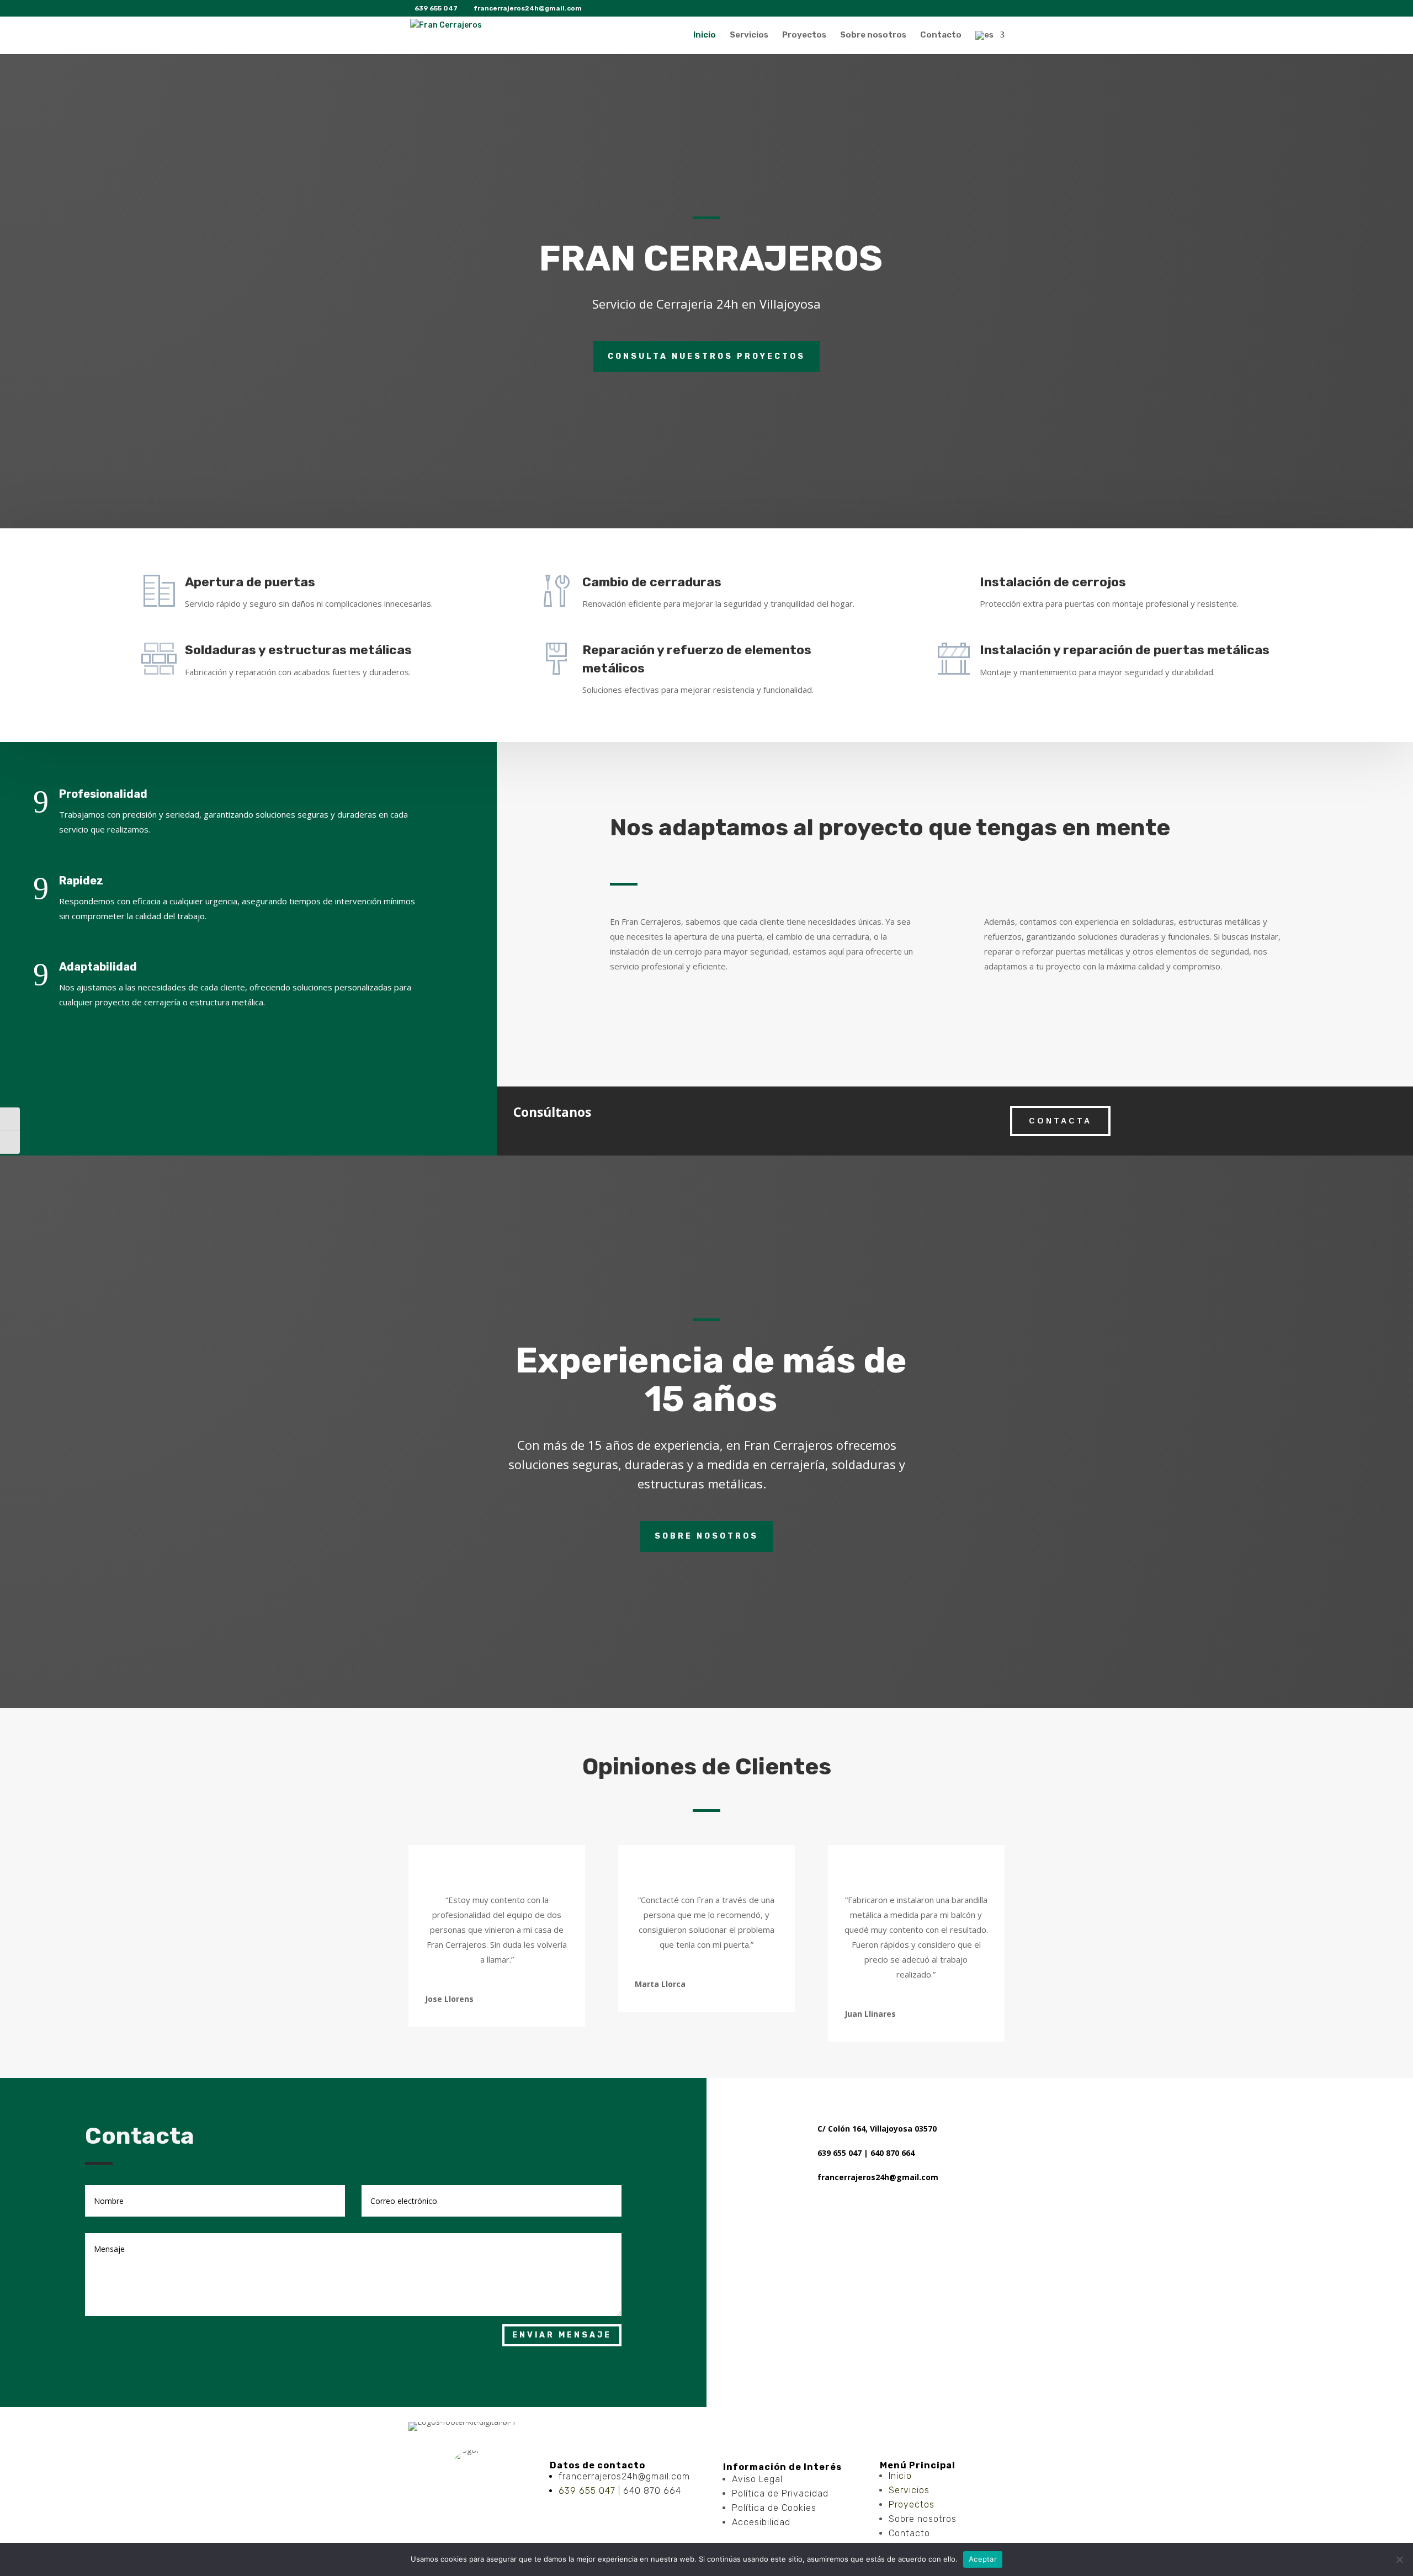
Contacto (941, 35)
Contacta (1060, 1121)
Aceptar (983, 2559)
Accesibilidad (761, 2522)
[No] (1399, 2559)
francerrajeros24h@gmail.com (624, 2476)
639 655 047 (587, 2491)
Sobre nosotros (873, 35)
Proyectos (804, 35)
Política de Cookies (774, 2508)
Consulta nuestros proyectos (706, 356)
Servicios (749, 35)
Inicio (705, 35)
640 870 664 (652, 2491)
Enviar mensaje (562, 2335)
